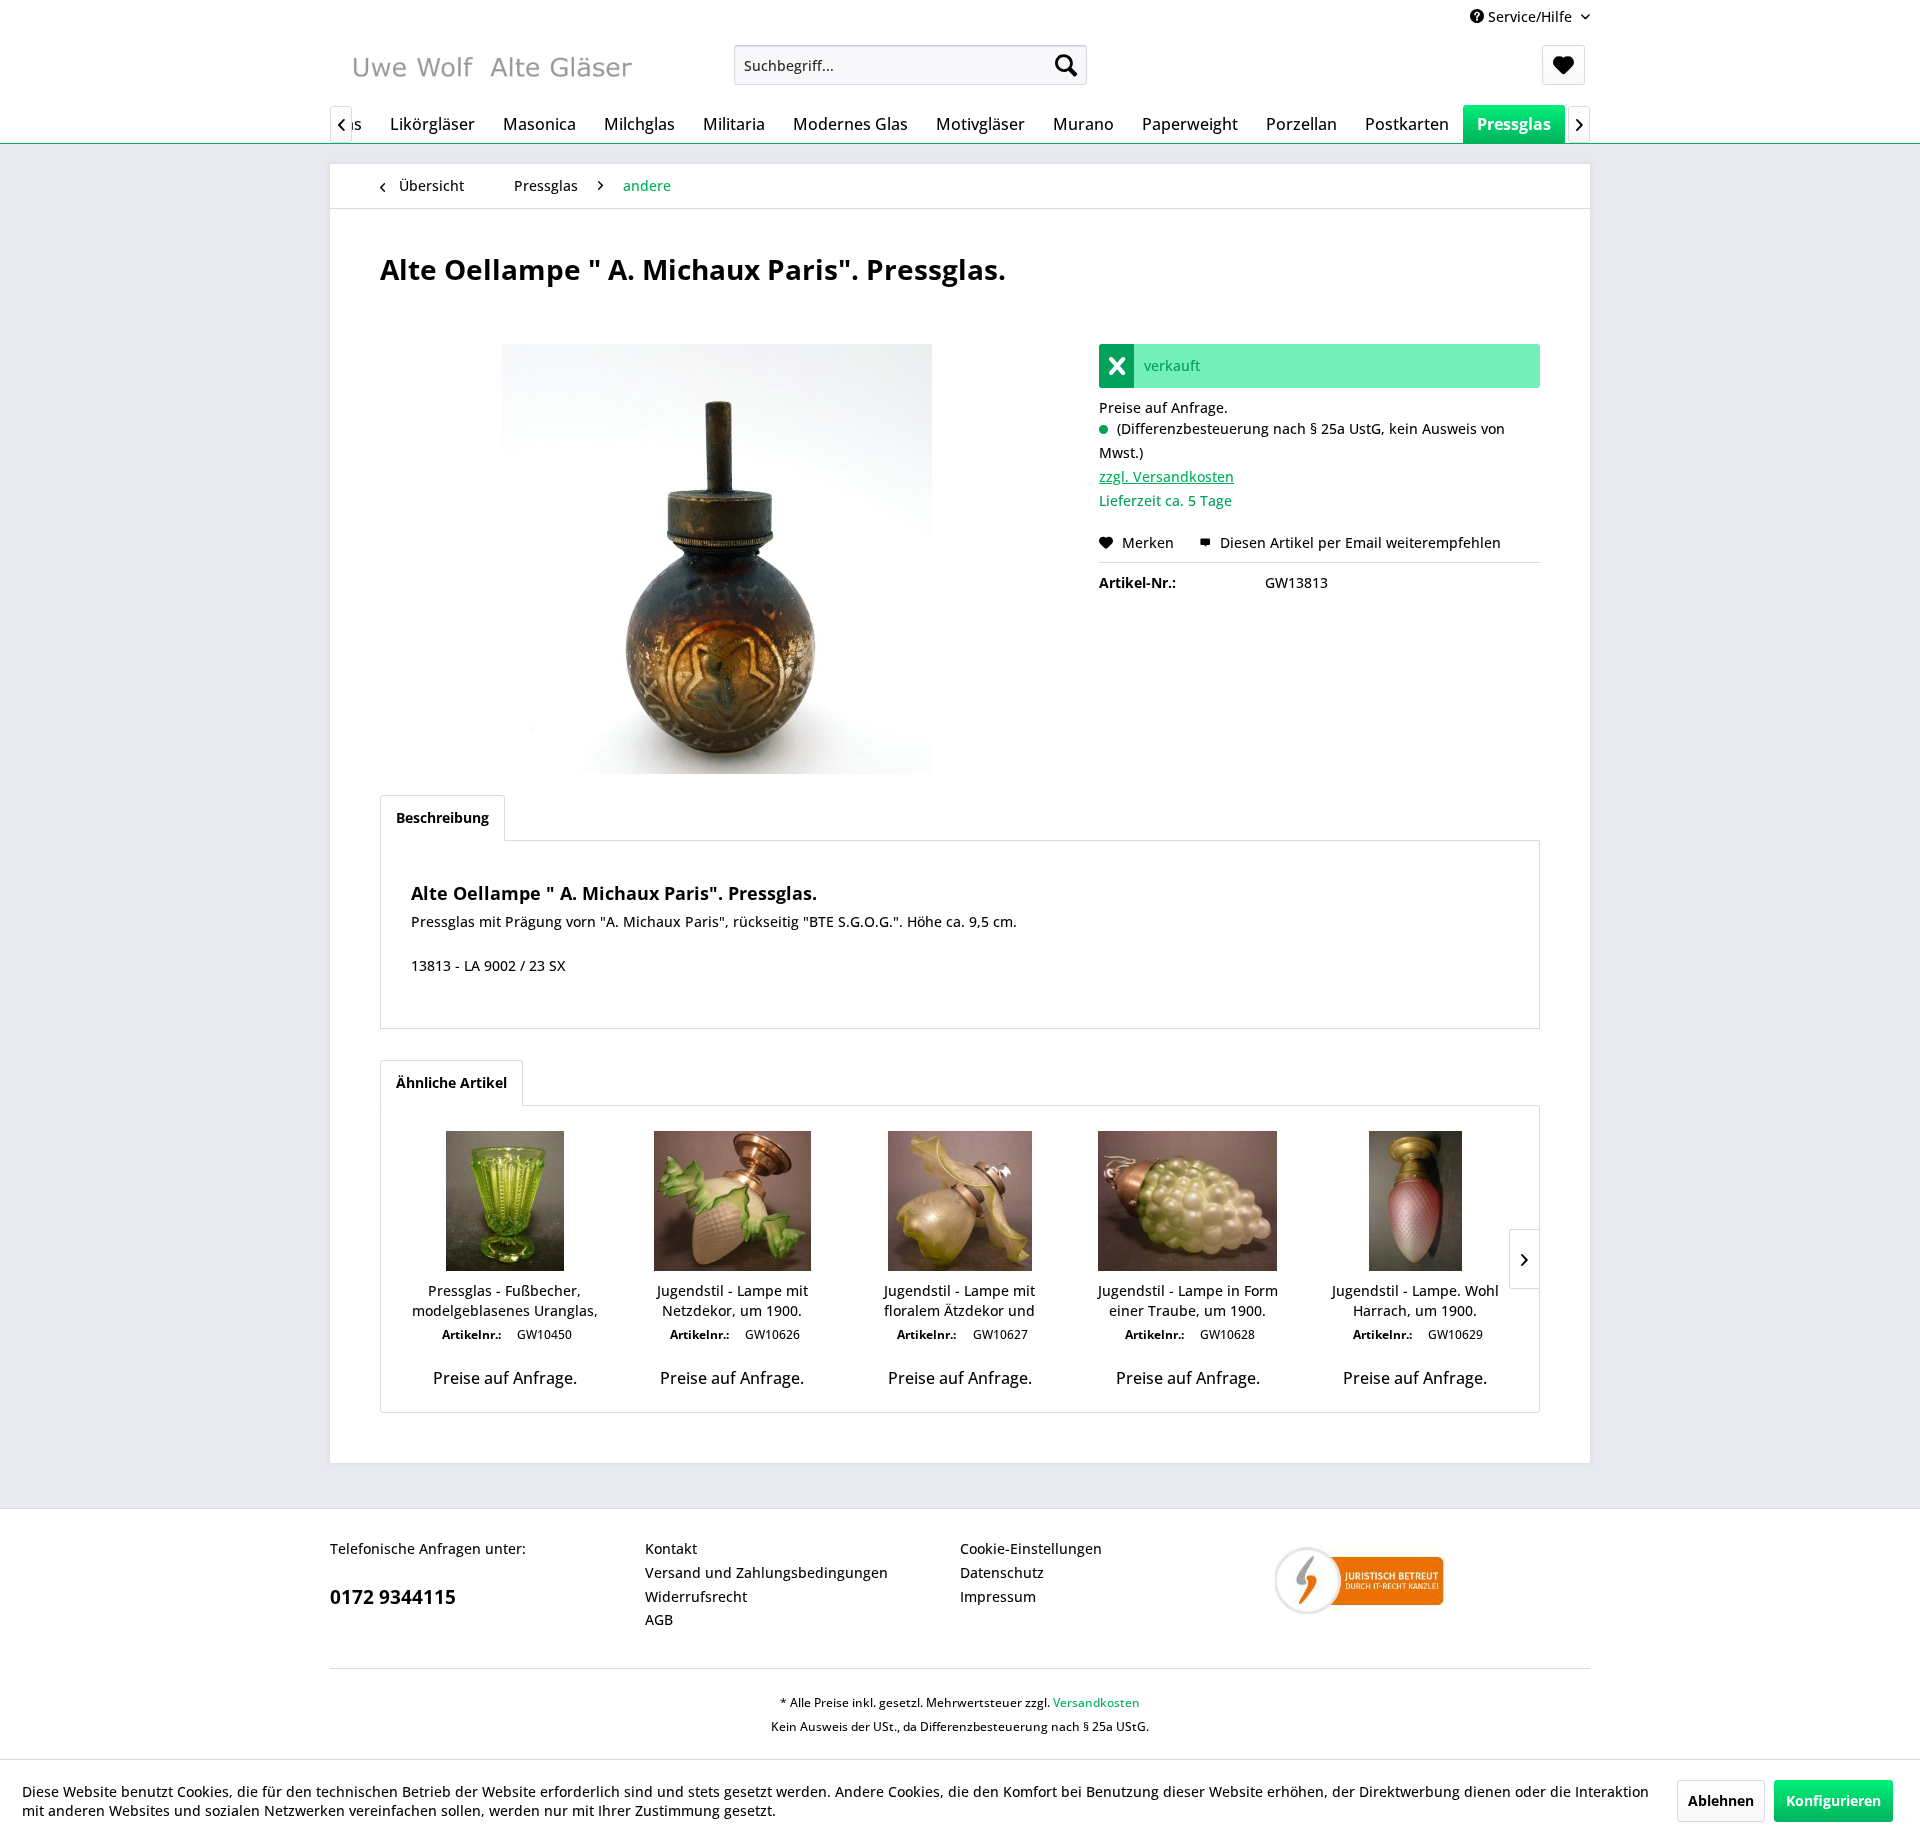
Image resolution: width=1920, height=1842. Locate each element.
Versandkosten (1096, 1702)
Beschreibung (442, 817)
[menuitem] (910, 65)
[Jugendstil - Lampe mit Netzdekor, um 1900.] (733, 1201)
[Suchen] (1066, 65)
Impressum (998, 1596)
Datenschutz (1002, 1572)
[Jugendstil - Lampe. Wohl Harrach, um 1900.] (1415, 1201)
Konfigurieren (1833, 1800)
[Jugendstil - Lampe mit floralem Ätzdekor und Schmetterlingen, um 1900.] (960, 1201)
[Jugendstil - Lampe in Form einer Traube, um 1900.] (1188, 1201)
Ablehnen (1721, 1800)
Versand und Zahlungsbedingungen (766, 1572)
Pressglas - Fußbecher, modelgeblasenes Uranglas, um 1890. (505, 1301)
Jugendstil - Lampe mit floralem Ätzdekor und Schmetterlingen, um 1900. (959, 1301)
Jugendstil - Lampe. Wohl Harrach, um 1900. (1415, 1300)
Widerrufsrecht (696, 1596)
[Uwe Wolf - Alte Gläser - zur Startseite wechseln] (491, 70)
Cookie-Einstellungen (1031, 1548)
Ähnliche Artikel (451, 1082)
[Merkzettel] (1563, 65)
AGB (659, 1619)
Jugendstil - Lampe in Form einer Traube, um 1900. (1188, 1300)
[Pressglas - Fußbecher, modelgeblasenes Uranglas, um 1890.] (505, 1201)
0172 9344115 (393, 1597)
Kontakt (671, 1548)
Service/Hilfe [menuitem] (1530, 16)
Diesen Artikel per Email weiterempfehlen (1358, 542)
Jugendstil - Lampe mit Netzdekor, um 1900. (732, 1300)
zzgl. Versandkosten (1166, 476)
